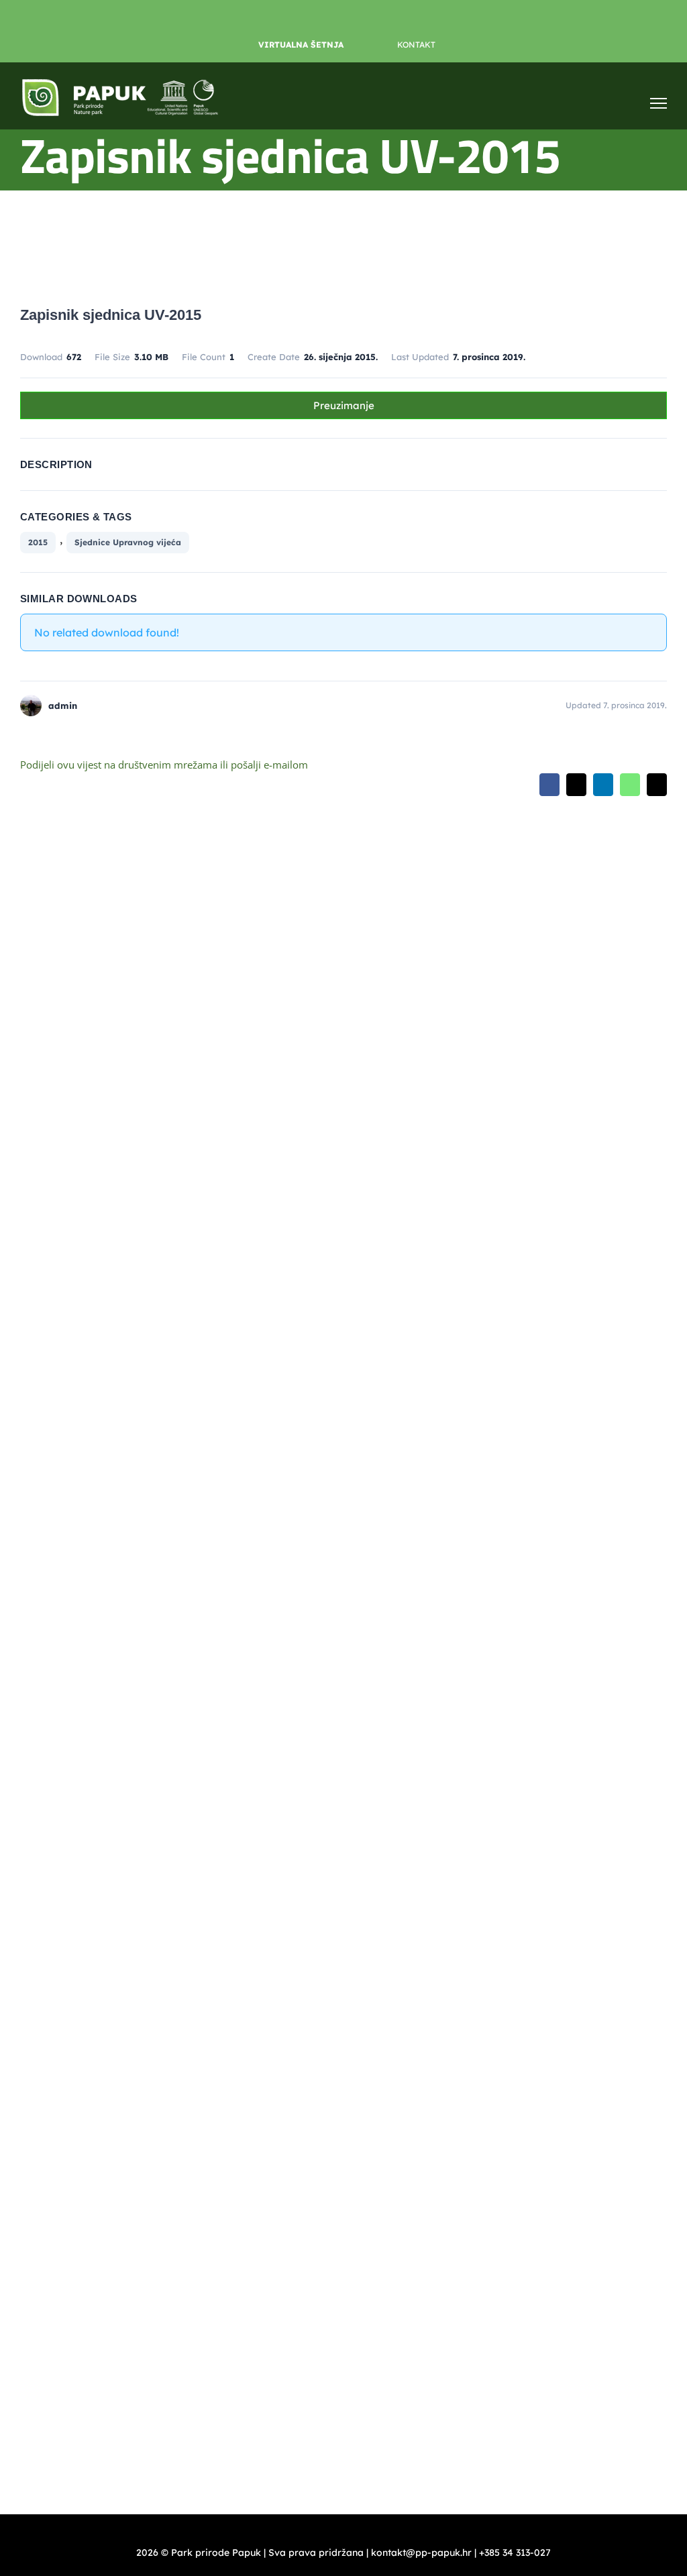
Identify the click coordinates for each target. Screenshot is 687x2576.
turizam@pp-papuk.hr (70, 1885)
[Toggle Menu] (658, 103)
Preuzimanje (344, 405)
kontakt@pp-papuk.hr (93, 1548)
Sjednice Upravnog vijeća (128, 542)
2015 (38, 542)
